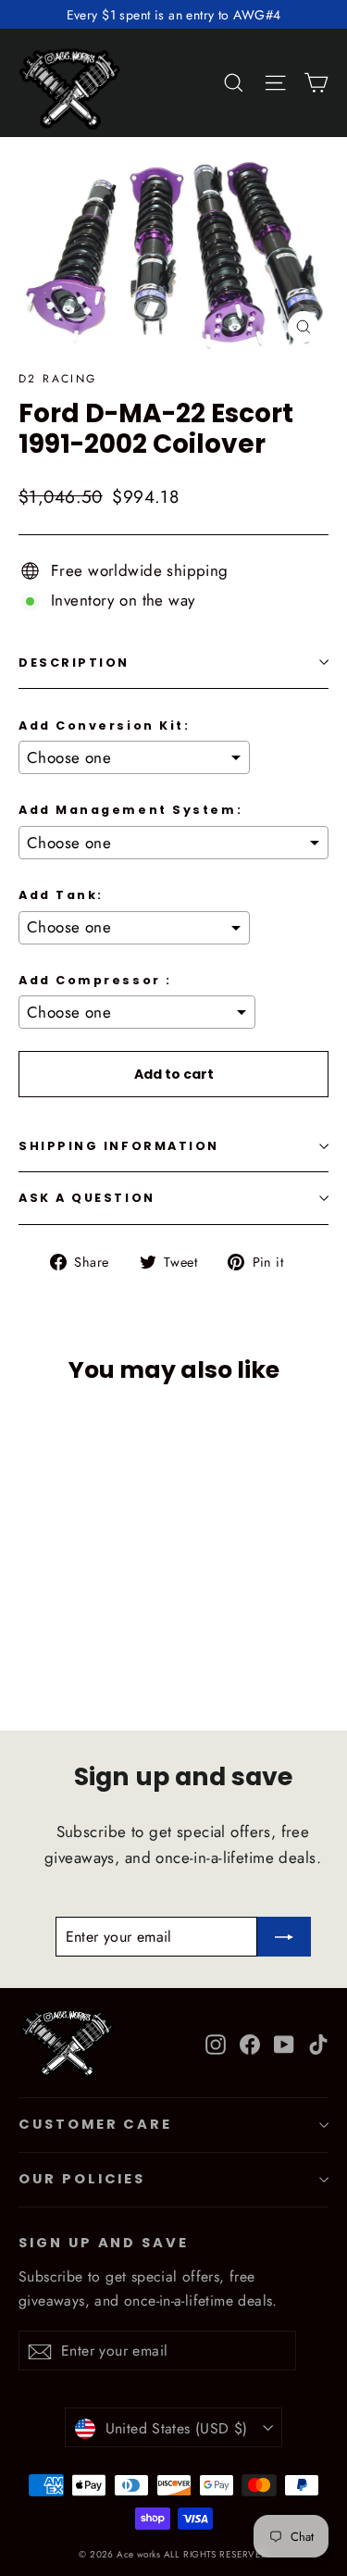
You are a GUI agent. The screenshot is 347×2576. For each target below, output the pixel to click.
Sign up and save (104, 2243)
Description (74, 663)
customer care (95, 2124)
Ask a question (87, 1198)
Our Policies (82, 2179)
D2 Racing (58, 379)
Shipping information (119, 1146)
